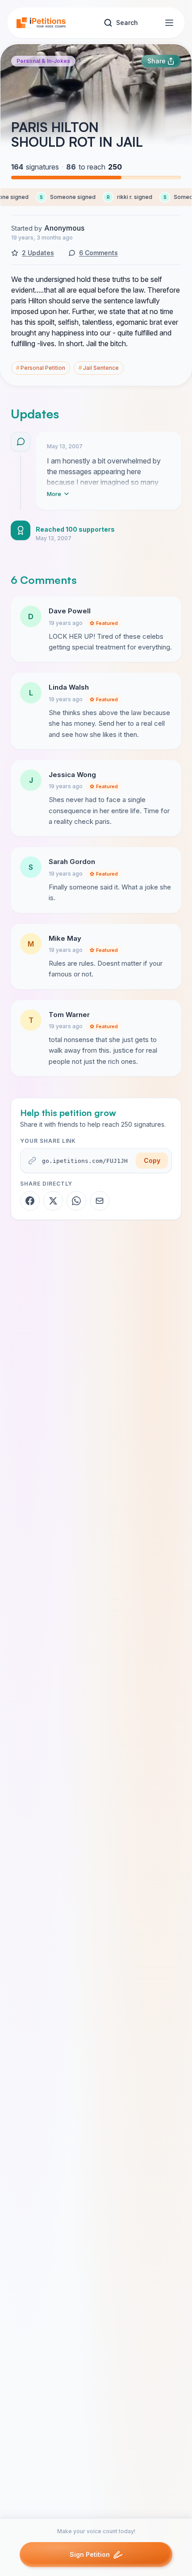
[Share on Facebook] (30, 1201)
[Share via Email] (100, 1201)
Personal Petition (41, 368)
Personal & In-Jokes (43, 61)
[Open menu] (169, 23)
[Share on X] (53, 1201)
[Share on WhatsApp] (76, 1201)
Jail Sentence (99, 368)
